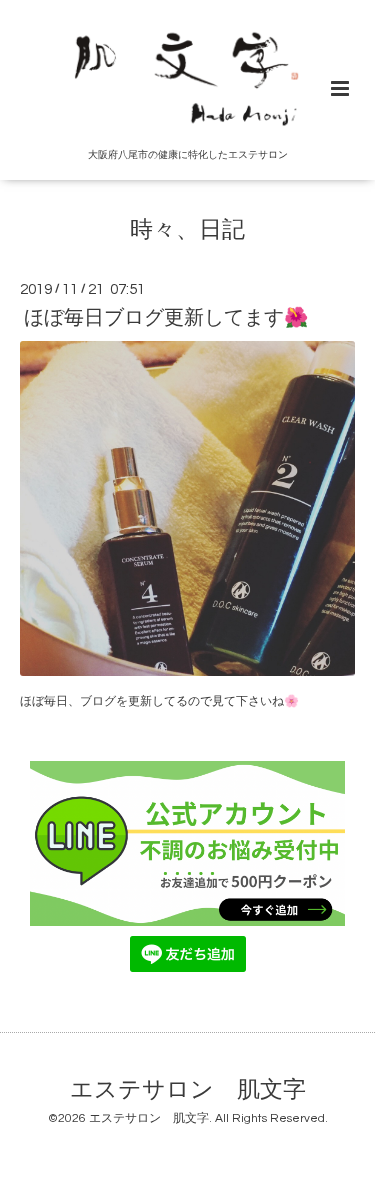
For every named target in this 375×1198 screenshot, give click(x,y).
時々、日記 (187, 230)
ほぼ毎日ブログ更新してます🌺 (166, 318)
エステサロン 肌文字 (188, 1090)
